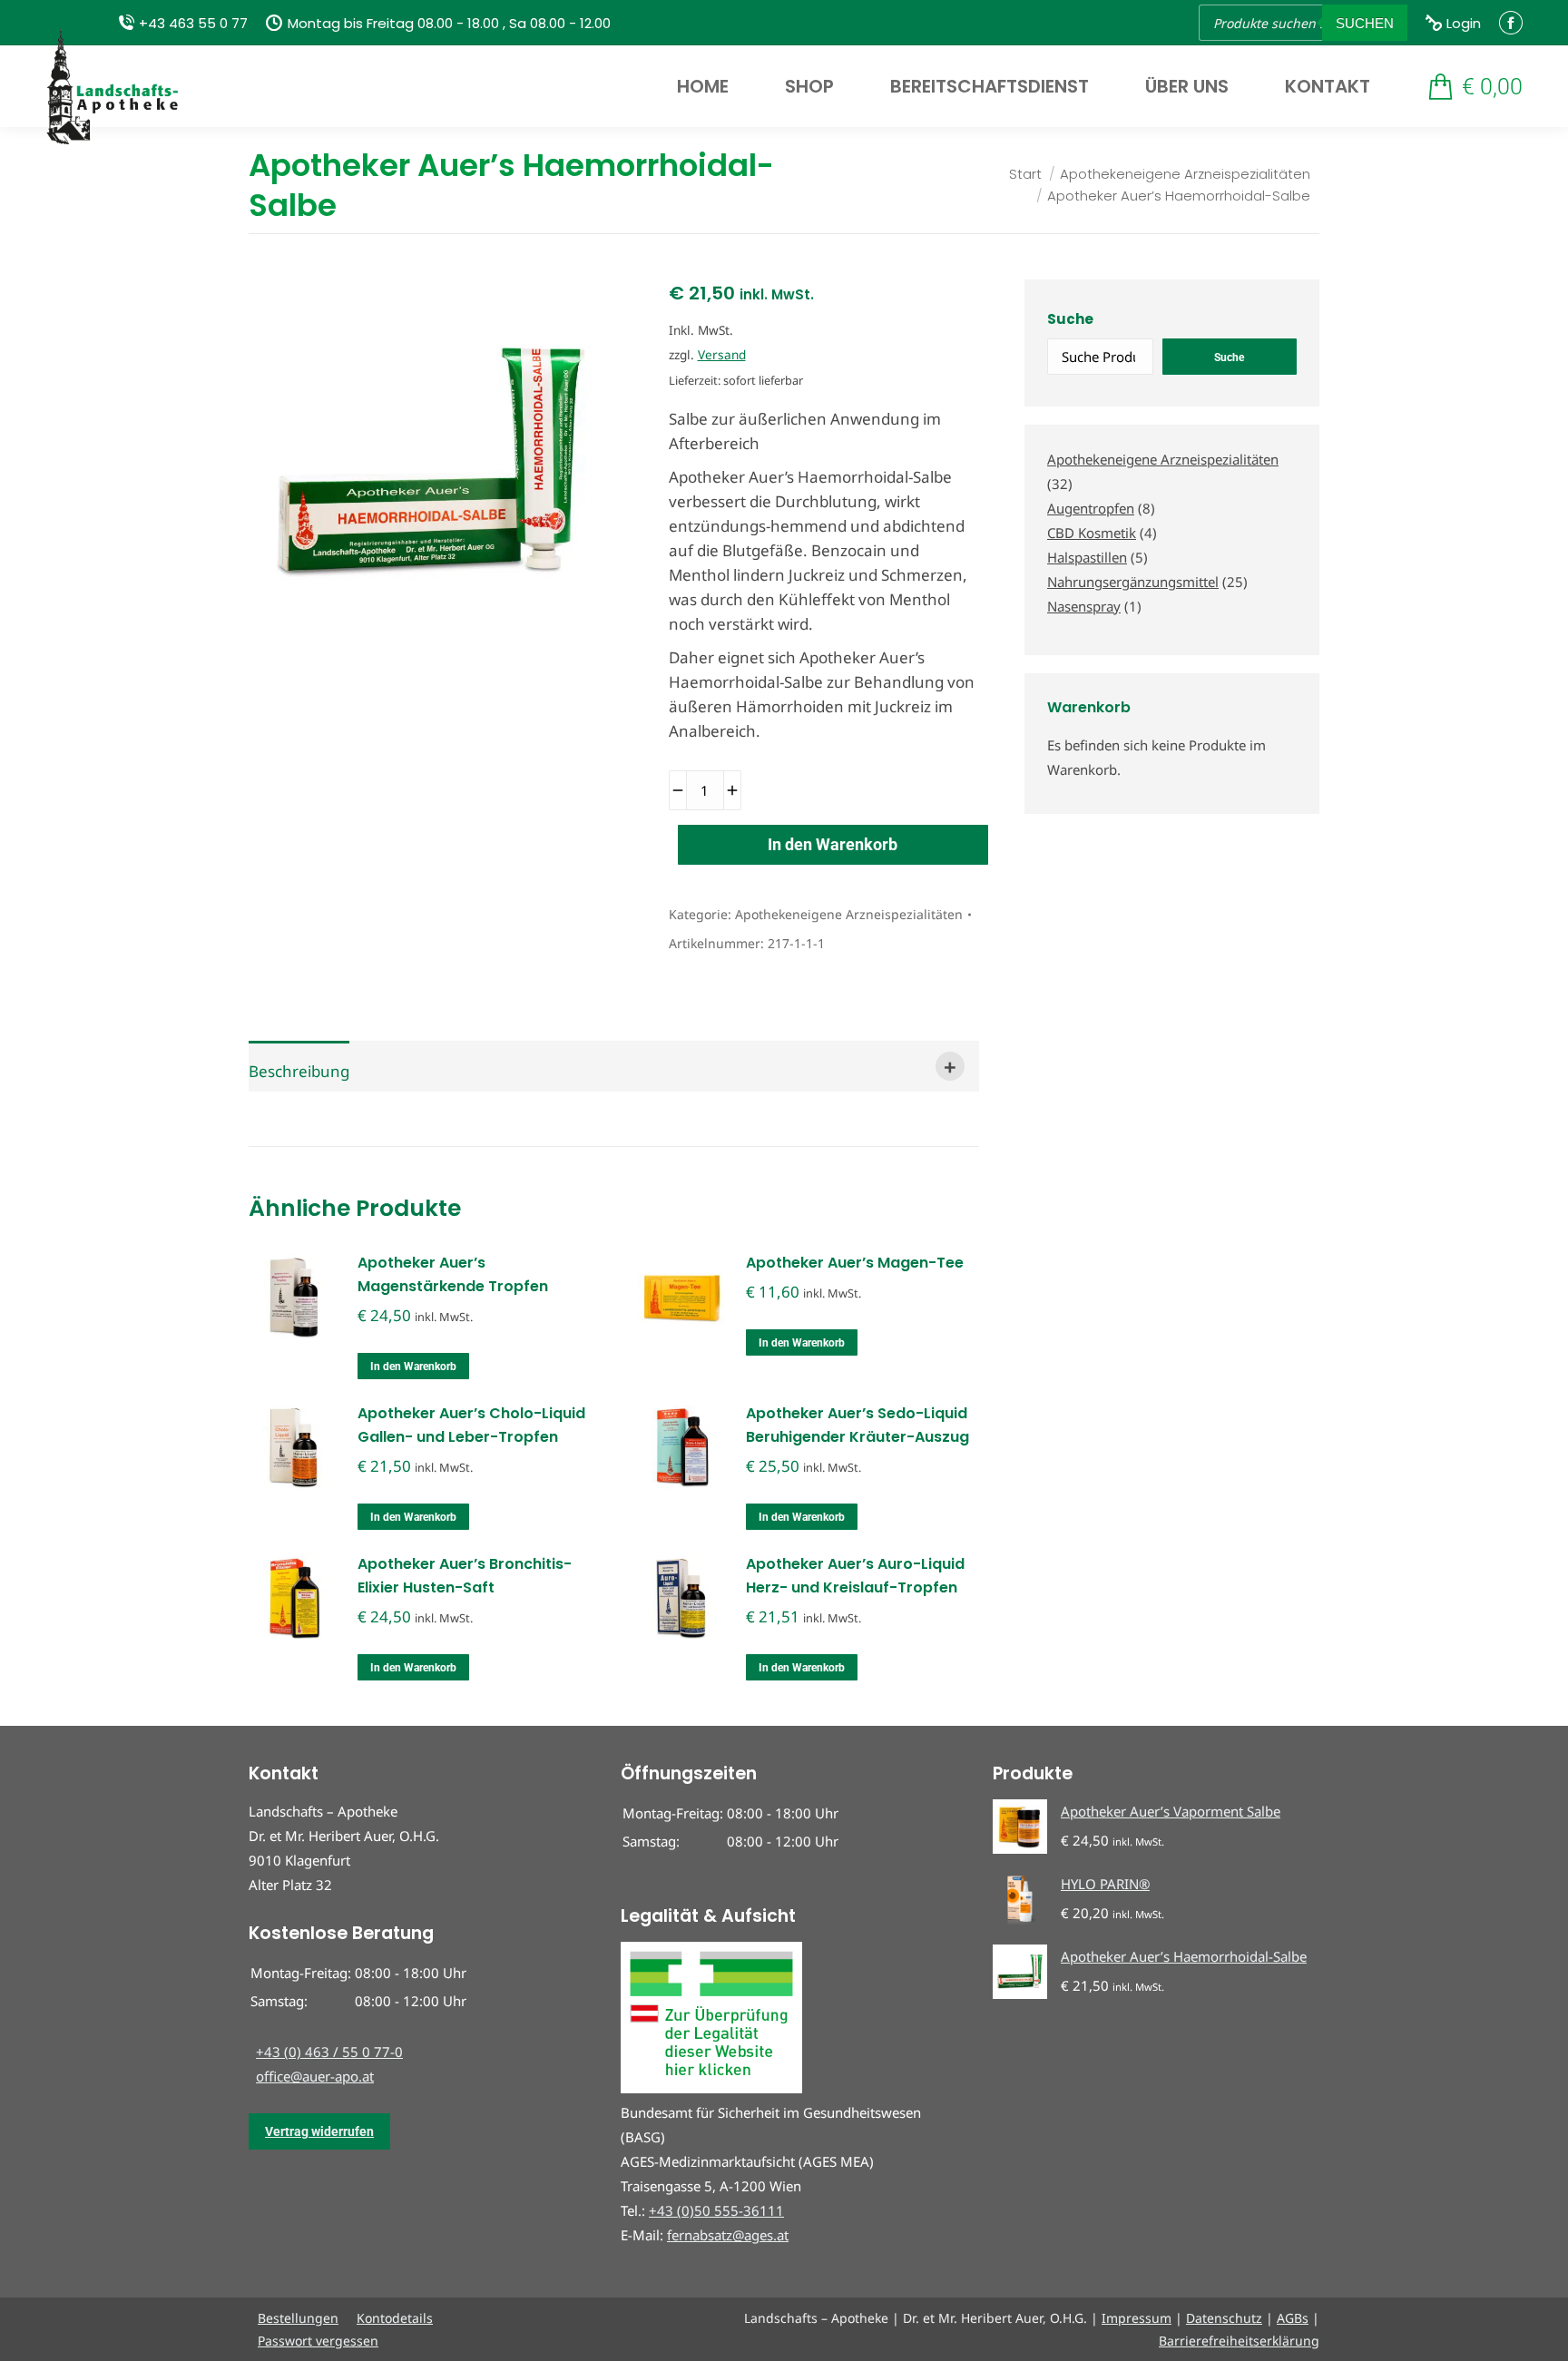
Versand (722, 354)
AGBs (1293, 2318)
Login (1464, 23)
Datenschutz (1224, 2318)
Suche (1070, 319)
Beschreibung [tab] (299, 1071)
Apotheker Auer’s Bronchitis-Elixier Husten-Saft (465, 1576)
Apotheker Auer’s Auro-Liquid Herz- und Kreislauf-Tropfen (855, 1576)
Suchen (1365, 23)
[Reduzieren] (678, 790)
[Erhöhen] (732, 790)
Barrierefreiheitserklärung (1239, 2341)
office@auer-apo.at (315, 2076)
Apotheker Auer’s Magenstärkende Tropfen (453, 1274)
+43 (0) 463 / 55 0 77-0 (329, 2052)
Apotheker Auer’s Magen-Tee (855, 1263)
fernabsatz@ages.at (728, 2235)
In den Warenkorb (833, 844)
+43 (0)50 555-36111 (716, 2210)
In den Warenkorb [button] (413, 1367)
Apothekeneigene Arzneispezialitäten (849, 914)
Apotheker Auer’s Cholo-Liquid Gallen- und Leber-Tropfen (471, 1425)
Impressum (1137, 2318)
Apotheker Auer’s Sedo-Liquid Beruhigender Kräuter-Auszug (857, 1425)
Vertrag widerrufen (319, 2131)
